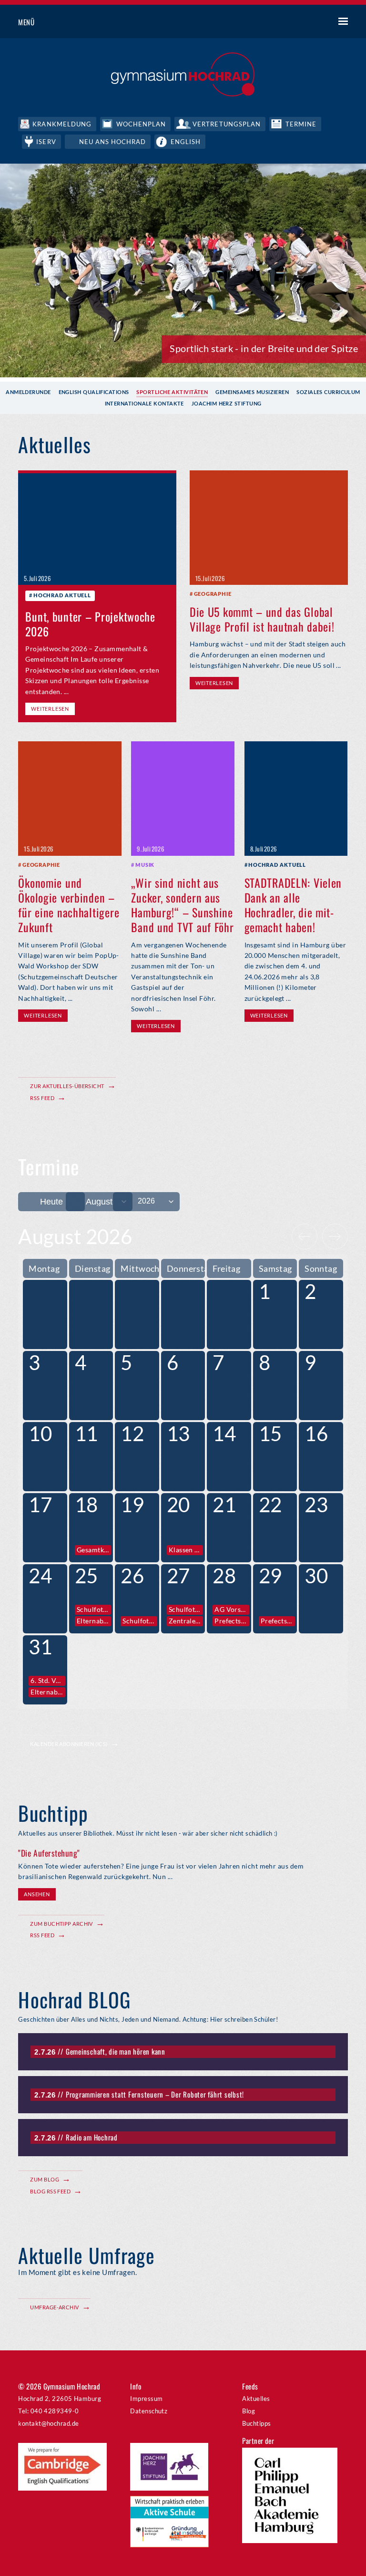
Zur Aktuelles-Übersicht (67, 1086)
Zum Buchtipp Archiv (61, 1924)
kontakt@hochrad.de (48, 2423)
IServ (46, 142)
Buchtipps (256, 2423)
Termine (301, 124)
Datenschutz (149, 2411)
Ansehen (37, 1894)
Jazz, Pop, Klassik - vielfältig (298, 348)
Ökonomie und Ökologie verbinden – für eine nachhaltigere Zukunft (69, 905)
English (186, 142)
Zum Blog (45, 2179)
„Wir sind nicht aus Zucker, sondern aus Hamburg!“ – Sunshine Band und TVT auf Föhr (182, 905)
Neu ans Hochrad (113, 142)
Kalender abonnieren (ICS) (69, 1744)
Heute (51, 1202)
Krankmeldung (62, 124)
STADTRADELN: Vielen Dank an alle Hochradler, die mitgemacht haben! (293, 905)
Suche (308, 22)
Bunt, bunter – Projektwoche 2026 (90, 624)
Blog (249, 2411)
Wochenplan (141, 124)
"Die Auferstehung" (49, 1853)
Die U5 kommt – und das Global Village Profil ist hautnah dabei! (262, 619)
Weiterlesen (50, 709)
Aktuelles (256, 2399)
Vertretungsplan (227, 124)
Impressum (146, 2399)
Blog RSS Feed (50, 2191)
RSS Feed (42, 1098)
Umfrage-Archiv (54, 2307)
